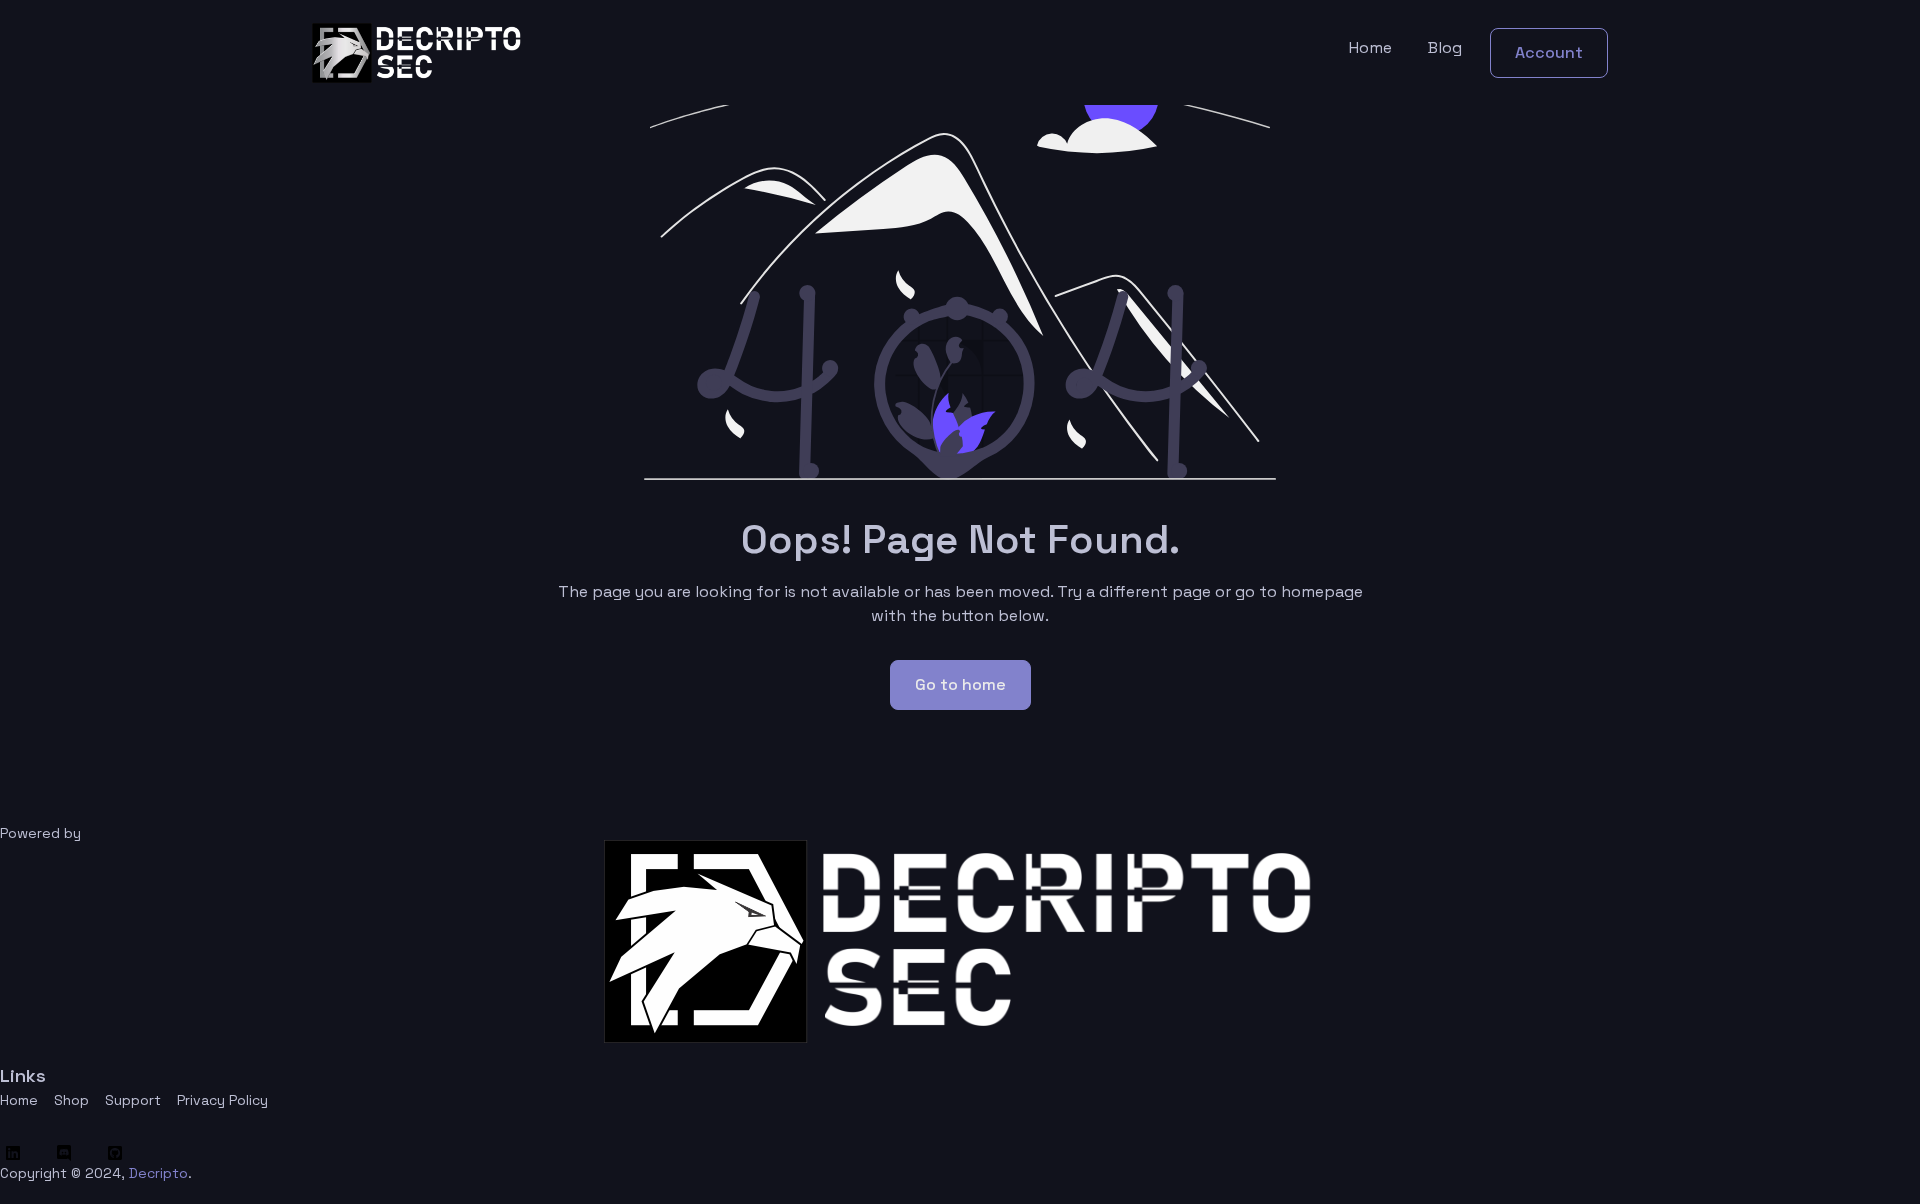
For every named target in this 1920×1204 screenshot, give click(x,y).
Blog (1445, 47)
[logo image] (417, 52)
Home (1370, 47)
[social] (17, 1153)
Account (1549, 52)
